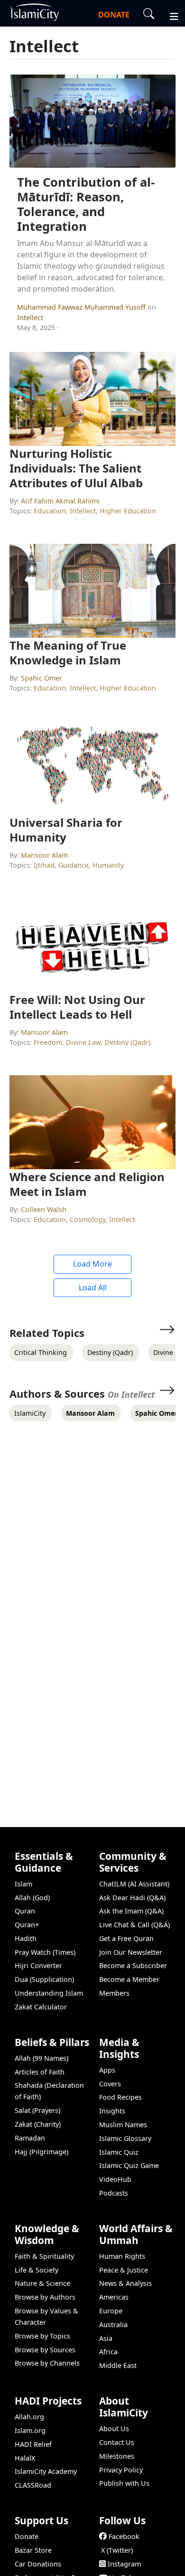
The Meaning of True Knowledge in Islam (68, 653)
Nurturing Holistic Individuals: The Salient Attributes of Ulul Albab (76, 468)
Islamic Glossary (125, 2138)
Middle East (118, 2365)
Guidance (74, 865)
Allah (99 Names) (42, 2058)
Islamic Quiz (119, 2152)
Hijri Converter (38, 1965)
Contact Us (117, 2442)
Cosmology (88, 1219)
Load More (92, 1264)
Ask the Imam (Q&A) (131, 1911)
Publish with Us (124, 2483)
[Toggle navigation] (170, 15)
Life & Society (37, 2270)
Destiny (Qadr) (127, 1042)
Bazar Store (33, 2550)
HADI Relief (33, 2444)
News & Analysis (125, 2283)
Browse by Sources (45, 2350)
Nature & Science (42, 2283)
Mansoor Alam (44, 855)
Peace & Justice (124, 2270)
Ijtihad (44, 865)
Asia (106, 2338)
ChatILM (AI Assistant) (134, 1884)
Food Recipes (120, 2097)
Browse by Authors (45, 2297)
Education (50, 511)
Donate (27, 2536)
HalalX (25, 2458)
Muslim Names (123, 2125)
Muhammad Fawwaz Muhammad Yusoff (82, 307)
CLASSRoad (33, 2485)
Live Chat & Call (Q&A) (134, 1925)
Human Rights (122, 2256)
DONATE (114, 15)
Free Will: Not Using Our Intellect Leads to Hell (77, 1007)
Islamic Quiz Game (129, 2165)
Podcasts (114, 2193)
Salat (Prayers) (37, 2110)
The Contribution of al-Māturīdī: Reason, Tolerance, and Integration (86, 204)
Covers (110, 2084)
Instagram (124, 2564)
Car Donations (38, 2564)
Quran (25, 1911)
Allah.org (29, 2417)
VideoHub (115, 2179)
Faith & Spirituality (44, 2256)
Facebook (124, 2536)
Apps (107, 2070)
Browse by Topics (42, 2336)
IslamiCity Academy (46, 2471)
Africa (108, 2352)
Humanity (108, 865)
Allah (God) (32, 1898)
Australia (113, 2325)
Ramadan (30, 2138)
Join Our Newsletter (131, 1952)
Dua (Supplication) (44, 1979)
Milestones (117, 2456)
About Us (114, 2429)
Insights (112, 2111)
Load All (93, 1288)
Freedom (48, 1042)
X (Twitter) (117, 2550)
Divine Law (83, 1042)
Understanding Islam (49, 1993)
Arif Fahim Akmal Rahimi (60, 501)
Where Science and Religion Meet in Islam (87, 1184)
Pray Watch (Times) (45, 1952)
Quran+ (27, 1925)
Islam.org (30, 2430)
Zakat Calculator (41, 2007)
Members (114, 1993)
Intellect (30, 317)
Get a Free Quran (126, 1938)
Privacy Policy (121, 2470)
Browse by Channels (47, 2363)
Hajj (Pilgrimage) (42, 2152)
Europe (111, 2311)
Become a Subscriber (133, 1965)
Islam (23, 1884)
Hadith (26, 1938)
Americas (114, 2297)
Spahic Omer (42, 678)
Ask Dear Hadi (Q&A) (132, 1898)
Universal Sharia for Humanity (66, 830)
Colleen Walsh (44, 1209)
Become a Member (129, 1979)
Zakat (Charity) (38, 2124)
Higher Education (128, 511)
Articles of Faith (40, 2072)
